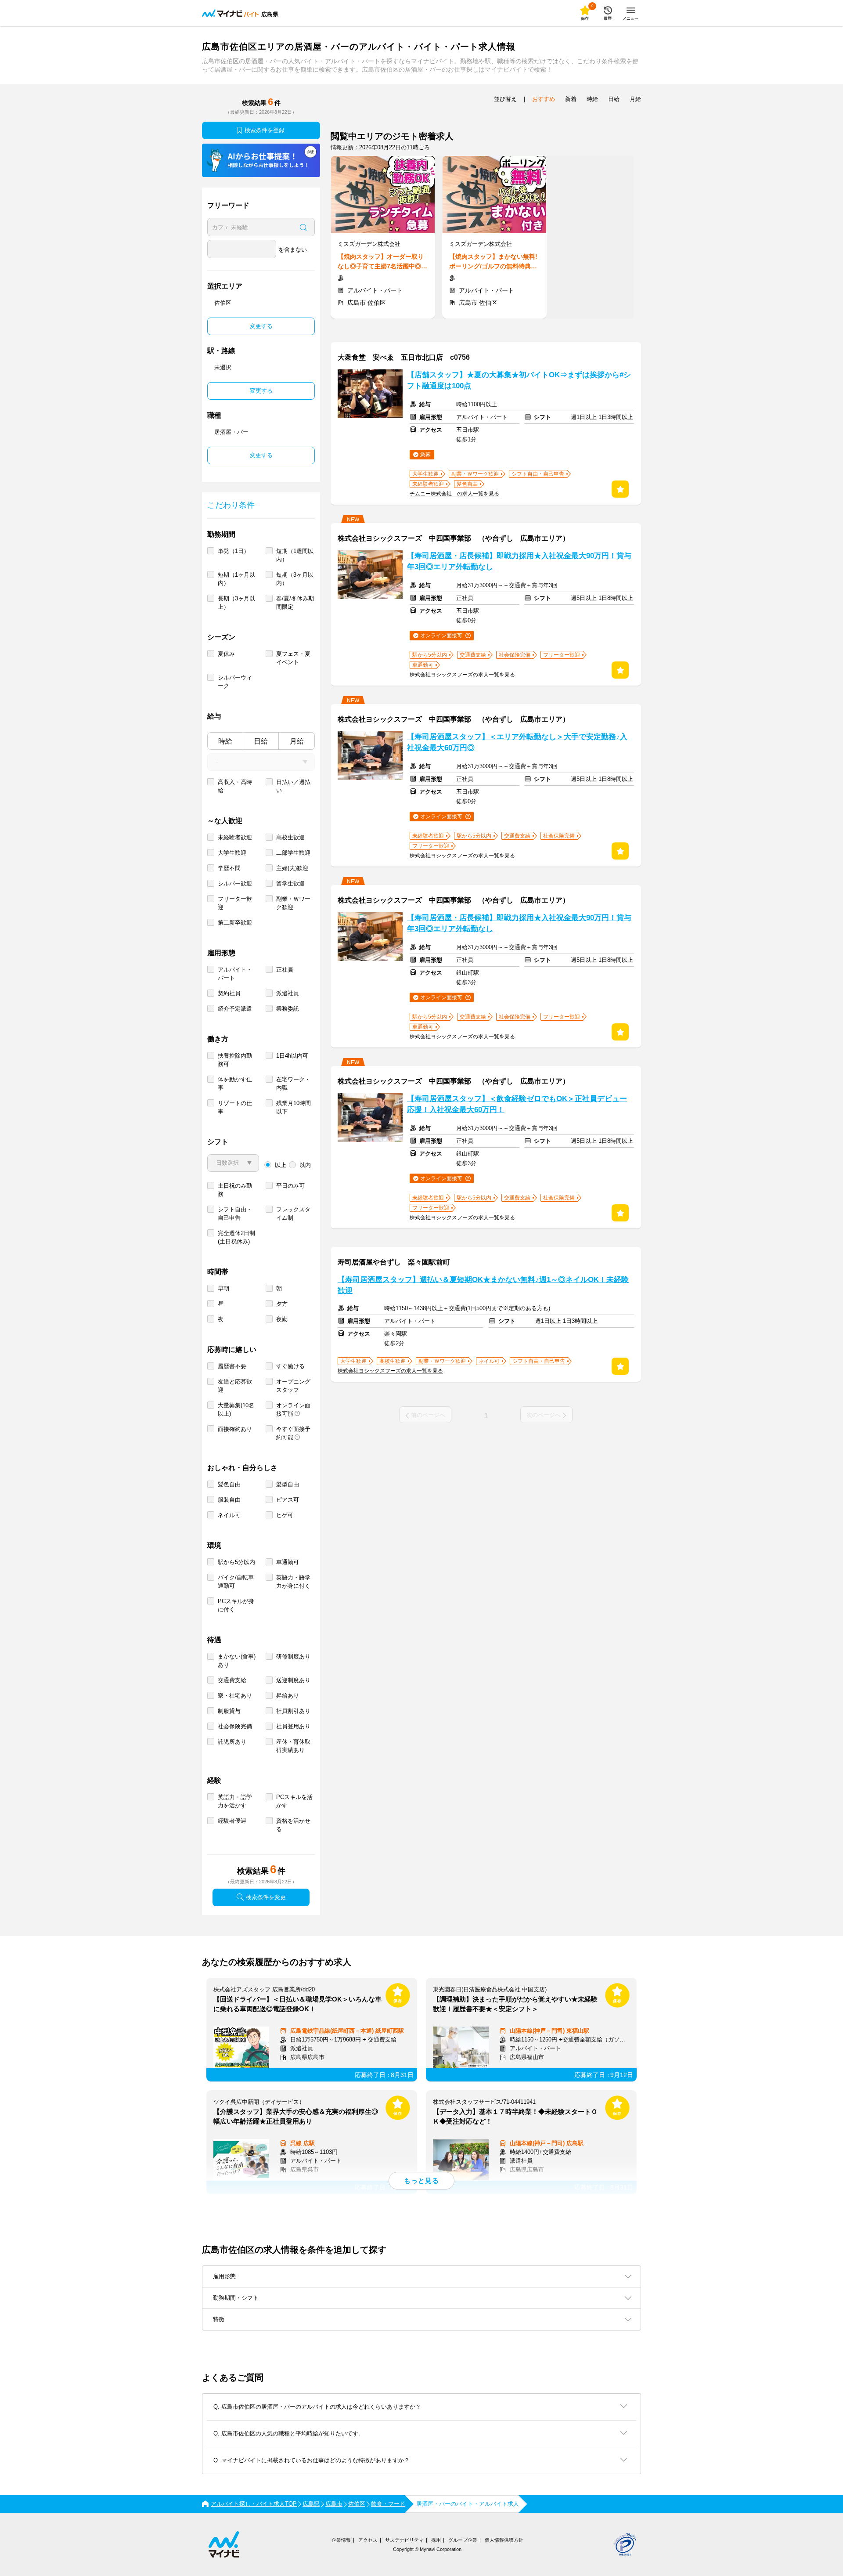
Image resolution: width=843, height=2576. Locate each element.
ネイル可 (229, 1515)
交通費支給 (232, 1680)
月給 (297, 741)
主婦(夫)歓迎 (292, 868)
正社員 (285, 970)
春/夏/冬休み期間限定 (295, 603)
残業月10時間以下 (294, 1107)
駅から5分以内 (236, 1562)
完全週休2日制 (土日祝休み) (236, 1237)
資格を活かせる (293, 1825)
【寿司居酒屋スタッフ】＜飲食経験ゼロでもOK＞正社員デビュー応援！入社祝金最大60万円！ (517, 1104)
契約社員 (229, 993)
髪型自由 (288, 1484)
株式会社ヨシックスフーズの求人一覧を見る (462, 675)
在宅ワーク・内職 (293, 1084)
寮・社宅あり (235, 1696)
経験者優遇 (232, 1821)
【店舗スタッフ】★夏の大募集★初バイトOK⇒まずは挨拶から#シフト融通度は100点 (519, 380)
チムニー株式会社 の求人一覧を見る (454, 494)
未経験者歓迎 (235, 837)
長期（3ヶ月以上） (236, 603)
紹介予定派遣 (235, 1009)
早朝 (223, 1288)
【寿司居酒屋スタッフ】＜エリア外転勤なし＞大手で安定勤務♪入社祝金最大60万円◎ (517, 742)
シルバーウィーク (235, 682)
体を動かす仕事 (235, 1084)
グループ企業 (463, 2540)
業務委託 (288, 1009)
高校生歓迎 (290, 837)
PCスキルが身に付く (236, 1605)
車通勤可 (288, 1562)
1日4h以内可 (292, 1056)
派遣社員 (288, 993)
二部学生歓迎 (293, 853)
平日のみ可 (290, 1186)
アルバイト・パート (235, 974)
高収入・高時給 (235, 786)
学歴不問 (229, 868)
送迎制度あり (293, 1680)
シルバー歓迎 (235, 883)
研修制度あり (293, 1657)
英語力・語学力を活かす (235, 1801)
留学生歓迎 (290, 883)
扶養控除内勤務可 (235, 1060)
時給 (225, 741)
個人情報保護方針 (504, 2540)
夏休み (226, 654)
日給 (261, 741)
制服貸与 (229, 1711)
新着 (571, 99)
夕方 (282, 1304)
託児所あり (232, 1742)
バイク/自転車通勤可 (236, 1582)
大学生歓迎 (232, 853)
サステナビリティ (404, 2540)
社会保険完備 (235, 1726)
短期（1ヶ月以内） (236, 579)
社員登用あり (293, 1726)
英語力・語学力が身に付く (293, 1582)
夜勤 (282, 1319)
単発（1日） (234, 551)
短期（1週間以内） (295, 555)
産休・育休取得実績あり (293, 1746)
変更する (261, 326)
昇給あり (288, 1696)
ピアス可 (288, 1500)
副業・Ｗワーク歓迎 (293, 903)
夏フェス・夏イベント (293, 658)
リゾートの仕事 (235, 1107)
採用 (436, 2540)
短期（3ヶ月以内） (295, 579)
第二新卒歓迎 (235, 923)
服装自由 (229, 1500)
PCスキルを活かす (294, 1801)
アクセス (368, 2540)
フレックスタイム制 (293, 1214)
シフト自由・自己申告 (235, 1214)
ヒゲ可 (285, 1515)
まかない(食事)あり (237, 1661)
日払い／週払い (293, 786)
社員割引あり (293, 1711)
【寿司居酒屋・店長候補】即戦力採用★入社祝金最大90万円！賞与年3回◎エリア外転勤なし (519, 561)
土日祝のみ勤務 (235, 1190)
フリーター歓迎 (235, 903)
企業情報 (341, 2540)
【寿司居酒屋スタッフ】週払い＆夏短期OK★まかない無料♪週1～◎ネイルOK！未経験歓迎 (483, 1285)
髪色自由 (229, 1484)
